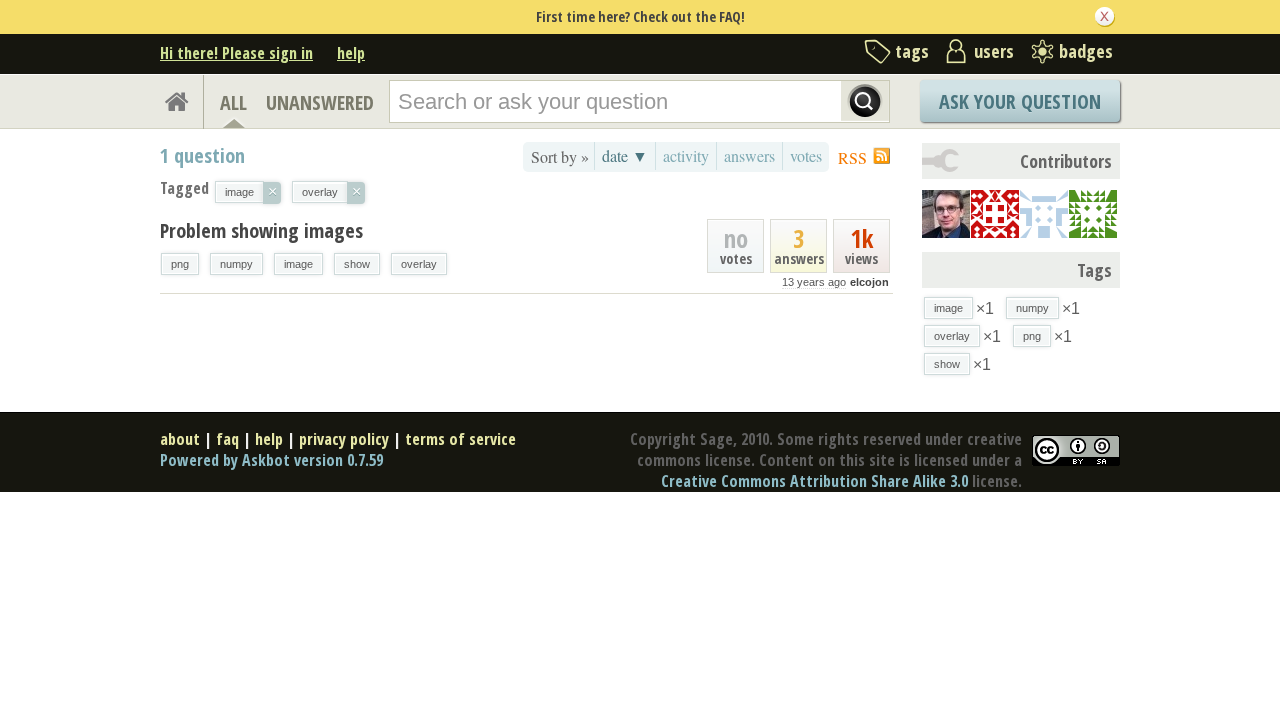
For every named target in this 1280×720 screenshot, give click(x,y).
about (180, 439)
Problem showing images (261, 230)
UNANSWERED (320, 102)
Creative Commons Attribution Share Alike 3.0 (814, 481)
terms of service (460, 439)
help (351, 53)
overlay (419, 264)
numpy (236, 264)
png (180, 264)
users (994, 51)
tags (912, 51)
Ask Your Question (1020, 101)
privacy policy (344, 439)
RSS (852, 157)
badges (1086, 51)
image (298, 264)
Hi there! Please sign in (236, 53)
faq (227, 439)
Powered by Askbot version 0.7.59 (271, 460)
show (357, 264)
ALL (233, 102)
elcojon (869, 282)
